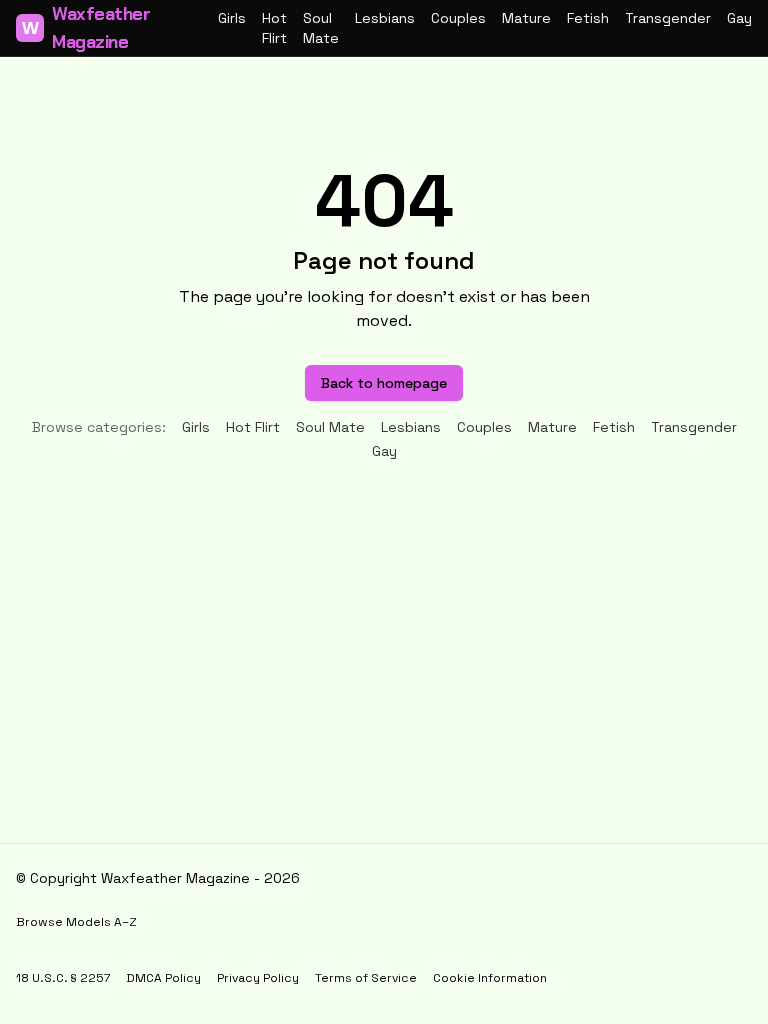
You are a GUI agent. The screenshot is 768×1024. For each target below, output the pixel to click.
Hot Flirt (274, 28)
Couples (458, 18)
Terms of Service (366, 978)
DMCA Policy (163, 978)
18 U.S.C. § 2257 (63, 978)
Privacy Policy (258, 978)
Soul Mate (321, 28)
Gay (739, 18)
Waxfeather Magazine (86, 28)
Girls (232, 18)
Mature (526, 18)
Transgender (668, 18)
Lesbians (385, 18)
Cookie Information (490, 978)
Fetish (588, 18)
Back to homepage (384, 383)
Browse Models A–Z (76, 922)
